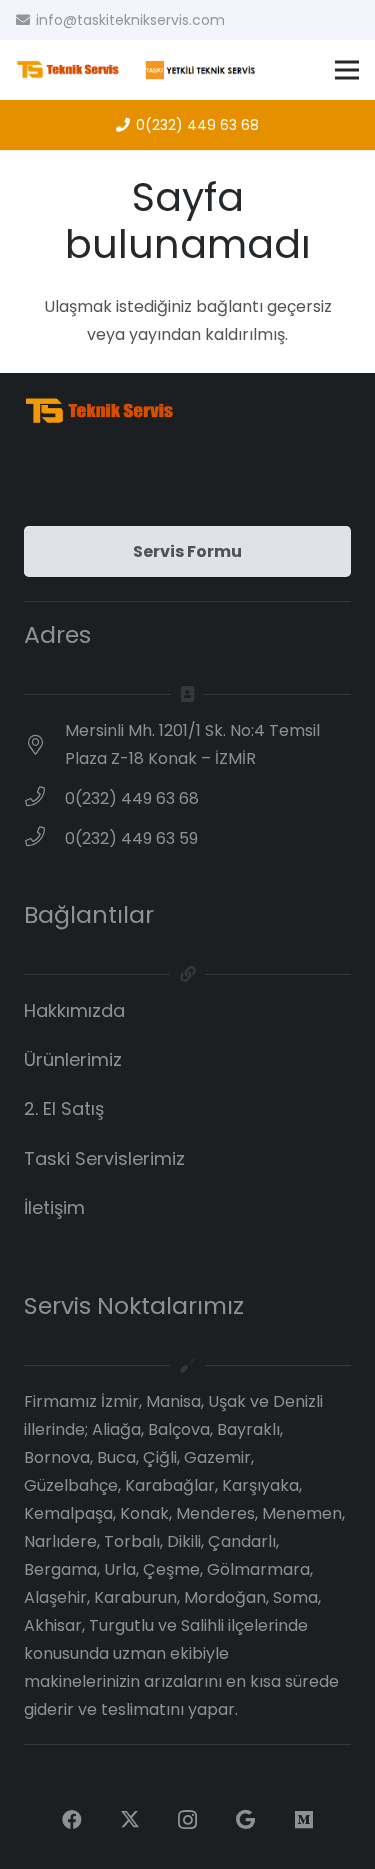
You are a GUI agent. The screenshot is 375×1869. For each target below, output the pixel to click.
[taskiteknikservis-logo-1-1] (137, 70)
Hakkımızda (74, 1010)
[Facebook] (72, 1820)
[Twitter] (130, 1820)
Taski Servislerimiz (104, 1157)
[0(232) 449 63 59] (44, 839)
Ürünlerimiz (73, 1059)
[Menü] (347, 70)
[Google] (246, 1820)
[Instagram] (188, 1820)
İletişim (54, 1207)
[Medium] (304, 1820)
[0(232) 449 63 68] (44, 799)
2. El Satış (64, 1108)
